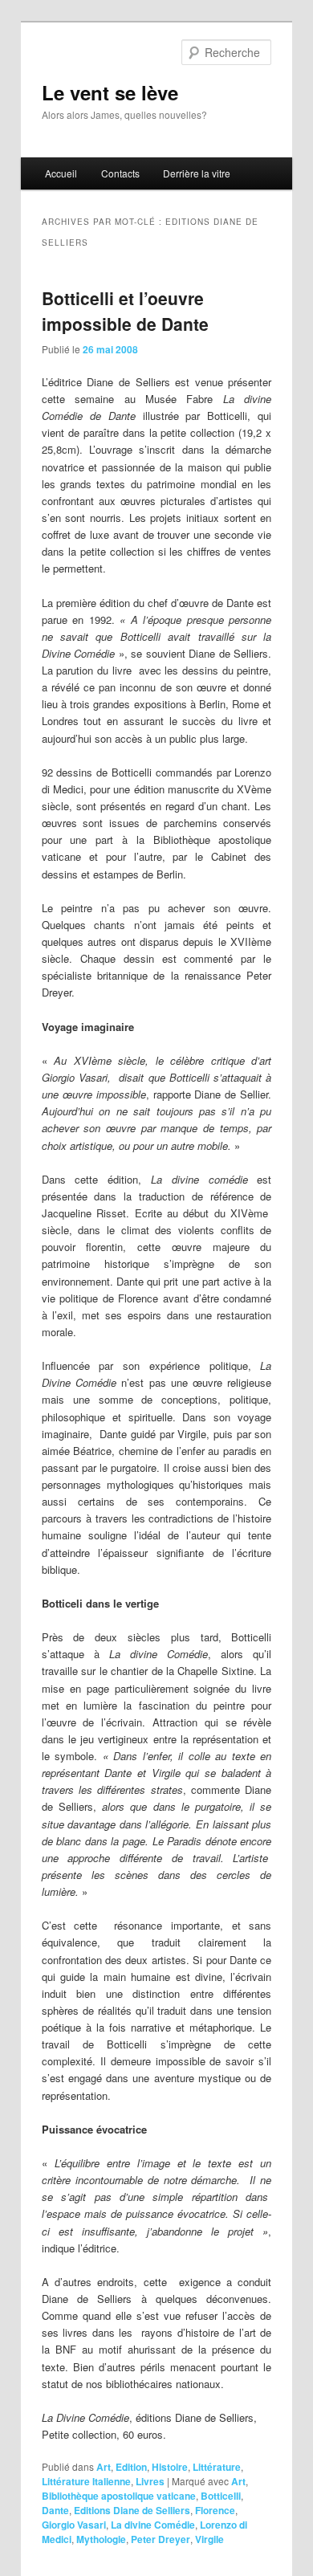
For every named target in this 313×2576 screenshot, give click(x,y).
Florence (215, 2510)
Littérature (217, 2467)
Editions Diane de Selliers (132, 2510)
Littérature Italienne (86, 2481)
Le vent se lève (110, 92)
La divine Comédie (153, 2525)
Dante (55, 2510)
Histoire (170, 2467)
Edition (131, 2467)
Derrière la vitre (197, 173)
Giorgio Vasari (74, 2525)
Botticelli (221, 2496)
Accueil (61, 173)
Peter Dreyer (161, 2539)
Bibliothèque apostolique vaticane (119, 2496)
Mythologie (101, 2539)
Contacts (120, 173)
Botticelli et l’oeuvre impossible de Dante (125, 311)
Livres (150, 2481)
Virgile (209, 2539)
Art (104, 2467)
